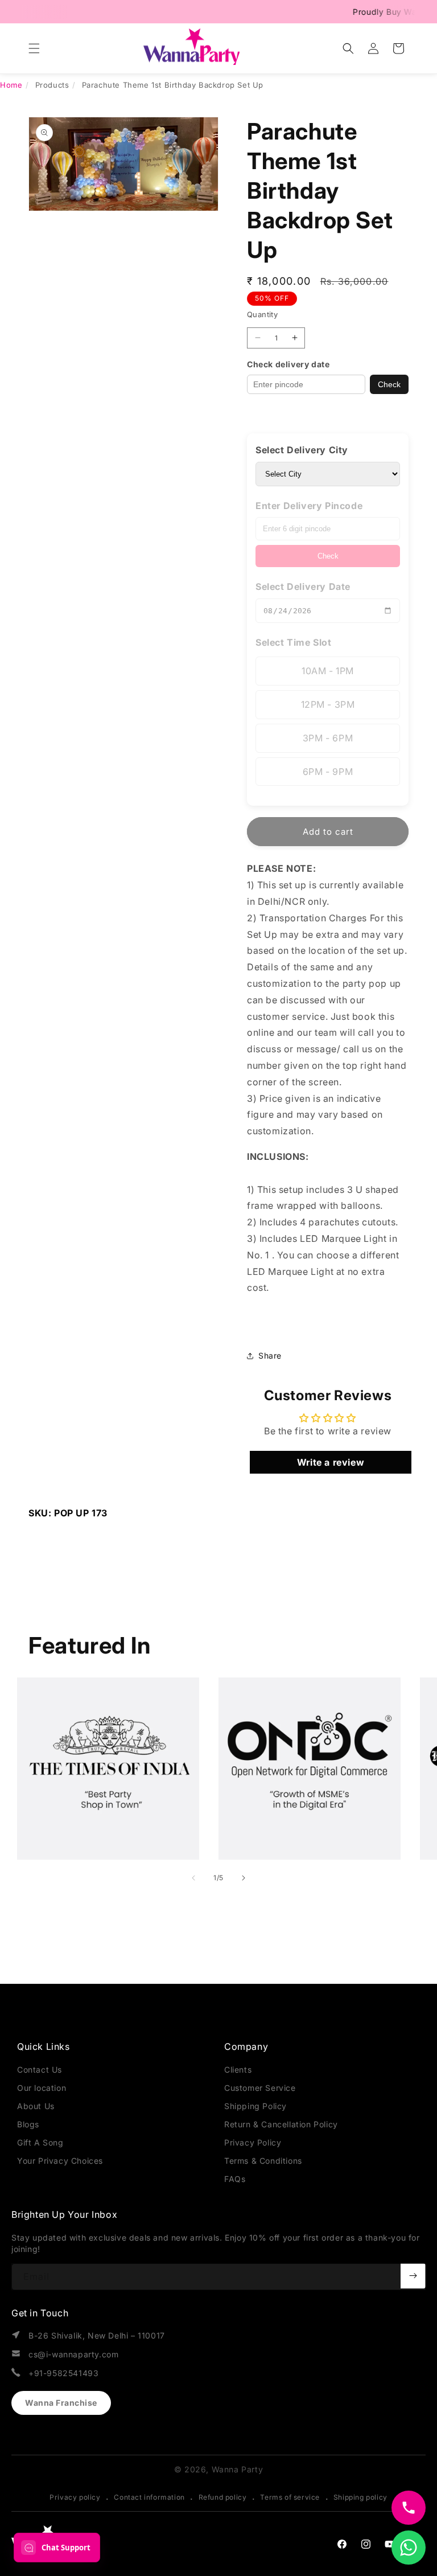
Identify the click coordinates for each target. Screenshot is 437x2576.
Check (389, 384)
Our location (42, 2088)
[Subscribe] (413, 2276)
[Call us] (409, 2508)
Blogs (28, 2124)
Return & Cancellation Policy (281, 2124)
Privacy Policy (253, 2142)
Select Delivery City (302, 450)
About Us (36, 2106)
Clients (238, 2070)
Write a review (331, 1462)
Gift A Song (40, 2142)
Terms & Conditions (263, 2161)
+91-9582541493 (63, 2373)
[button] (34, 48)
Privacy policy (75, 2497)
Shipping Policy (255, 2106)
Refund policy (223, 2497)
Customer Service (260, 2088)
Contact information (149, 2497)
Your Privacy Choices (60, 2161)
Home (11, 85)
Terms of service (290, 2497)
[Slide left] (193, 1878)
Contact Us (40, 2070)
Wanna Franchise (61, 2403)
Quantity (262, 314)
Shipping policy (360, 2497)
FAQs (235, 2179)
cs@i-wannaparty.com (73, 2354)
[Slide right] (244, 1878)
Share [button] (270, 1355)
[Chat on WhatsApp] (409, 2548)
